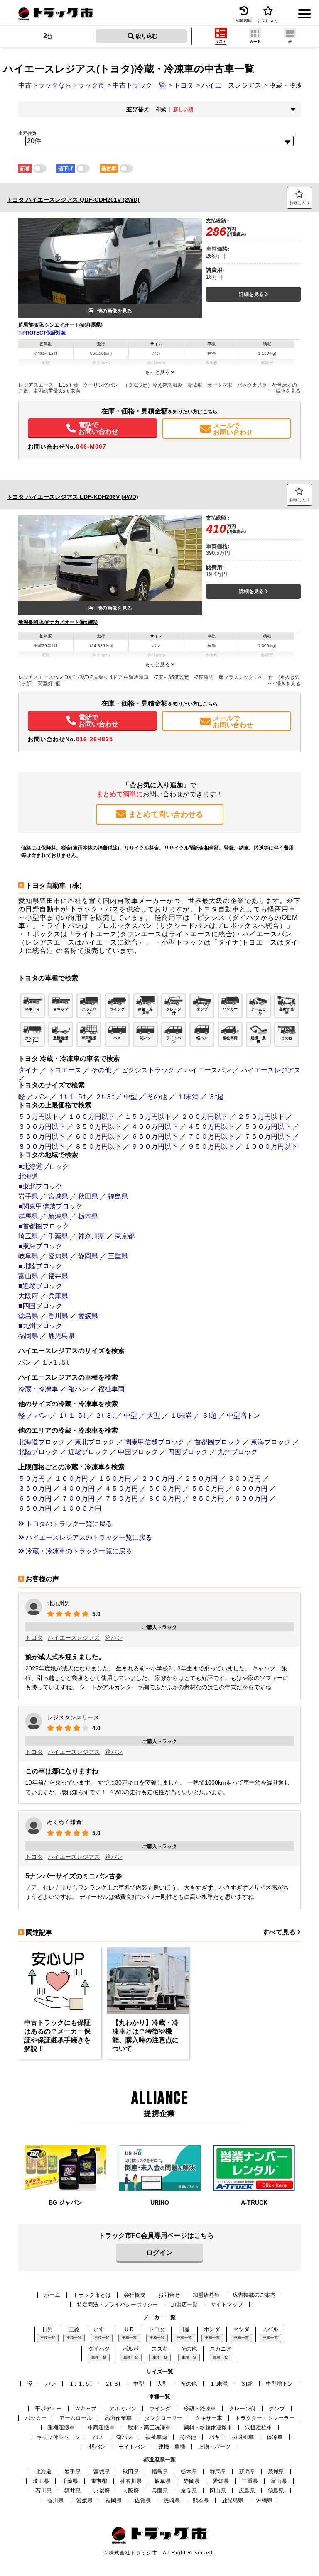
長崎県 (172, 2500)
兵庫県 (58, 1296)
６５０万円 (35, 1498)
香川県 (58, 1316)
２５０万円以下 (261, 1117)
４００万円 (78, 1488)
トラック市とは (92, 2295)
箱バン (78, 1389)
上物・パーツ (214, 2447)
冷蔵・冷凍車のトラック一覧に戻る (78, 1551)
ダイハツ (99, 2349)
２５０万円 (201, 1478)
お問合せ (169, 2295)
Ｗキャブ (86, 2409)
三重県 (118, 1256)
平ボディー (48, 2409)
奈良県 (189, 2491)
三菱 (74, 2329)
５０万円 (32, 1478)
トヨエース (65, 1070)
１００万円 (71, 1478)
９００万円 (251, 1498)
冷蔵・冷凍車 (38, 1389)
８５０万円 (208, 1498)
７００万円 (78, 1498)
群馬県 (28, 1216)
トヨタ (34, 1638)
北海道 (28, 1176)
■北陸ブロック (40, 1266)
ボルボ (131, 2349)
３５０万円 (35, 1488)
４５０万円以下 (211, 1127)
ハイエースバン (208, 1070)
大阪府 (28, 1296)
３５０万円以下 (98, 1127)
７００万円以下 (211, 1137)
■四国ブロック (40, 1306)
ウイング (160, 2409)
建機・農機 (172, 2447)
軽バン (97, 2447)
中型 (130, 1097)
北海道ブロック (42, 1442)
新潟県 (58, 1216)
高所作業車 (118, 2418)
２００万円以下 (204, 1117)
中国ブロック (138, 1452)
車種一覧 (48, 2338)
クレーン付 (242, 2409)
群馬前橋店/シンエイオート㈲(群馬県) (60, 325)
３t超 (216, 1097)
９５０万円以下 (211, 1146)
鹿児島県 (61, 1336)
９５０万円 (35, 1508)
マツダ (241, 2329)
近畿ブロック (88, 1452)
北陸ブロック (38, 1452)
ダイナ (28, 1070)
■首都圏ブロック (44, 1226)
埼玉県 (28, 1236)
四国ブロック (188, 1452)
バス (98, 2437)
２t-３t (104, 1097)
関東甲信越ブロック (155, 1442)
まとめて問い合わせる (166, 814)
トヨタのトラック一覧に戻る (68, 1524)
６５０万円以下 (155, 1137)
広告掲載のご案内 (254, 2295)
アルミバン (123, 2409)
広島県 (247, 2491)
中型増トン (243, 1415)
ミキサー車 (209, 2418)
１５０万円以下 (148, 1117)
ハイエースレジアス (271, 1070)
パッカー (36, 2418)
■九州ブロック (40, 1326)
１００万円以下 (91, 1117)
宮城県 (58, 1196)
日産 (184, 2329)
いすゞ (102, 2329)
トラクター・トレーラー (265, 2418)
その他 (101, 1070)
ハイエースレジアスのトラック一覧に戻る (88, 1537)
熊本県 (201, 2500)
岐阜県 (28, 1256)
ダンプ (277, 2409)
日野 (48, 2329)
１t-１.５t (72, 1097)
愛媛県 (88, 1316)
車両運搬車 (101, 2428)
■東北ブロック (40, 1186)
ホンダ (212, 2329)
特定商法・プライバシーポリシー (117, 2304)
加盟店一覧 (184, 2304)
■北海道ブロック (44, 1166)
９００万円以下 (155, 1146)
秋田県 (88, 1196)
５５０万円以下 (42, 1137)
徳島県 (28, 1316)
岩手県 (28, 1196)
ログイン (159, 2252)
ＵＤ (129, 2329)
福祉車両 (111, 1389)
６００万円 (251, 1488)
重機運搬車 (61, 2428)
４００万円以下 (155, 1127)
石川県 (43, 2491)
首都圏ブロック (218, 1442)
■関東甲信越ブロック (50, 1206)
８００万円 (164, 1498)
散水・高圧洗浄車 (149, 2428)
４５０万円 (121, 1488)
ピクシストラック (148, 1070)
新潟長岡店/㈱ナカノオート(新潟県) (58, 622)
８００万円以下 (42, 1146)
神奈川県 (91, 1236)
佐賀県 (143, 2500)
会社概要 (135, 2295)
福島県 (118, 1196)
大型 (154, 1415)
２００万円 (158, 1478)
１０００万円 (81, 1508)
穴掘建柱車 (259, 2428)
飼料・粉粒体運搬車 (208, 2428)
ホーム (52, 2295)
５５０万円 (208, 1488)
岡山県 (218, 2491)
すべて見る (280, 1932)
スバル (270, 2329)
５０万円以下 (38, 1117)
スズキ (160, 2349)
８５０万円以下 (98, 1146)
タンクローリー (163, 2418)
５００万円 (164, 1488)
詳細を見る (252, 294)
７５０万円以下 (267, 1137)
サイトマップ (227, 2304)
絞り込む (146, 36)
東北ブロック (95, 1442)
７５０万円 (121, 1498)
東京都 (125, 1236)
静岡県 (88, 1256)
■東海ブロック (40, 1246)
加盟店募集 (206, 2295)
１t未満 (188, 1097)
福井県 (58, 1276)
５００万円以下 (267, 1127)
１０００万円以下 (271, 1146)
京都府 (102, 2491)
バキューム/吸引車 (231, 2437)
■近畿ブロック (40, 1286)
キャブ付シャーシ (58, 2437)
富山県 (28, 1276)
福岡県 (28, 1336)
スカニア (221, 2349)
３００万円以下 (42, 1127)
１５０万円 (115, 1478)
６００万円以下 (98, 1137)
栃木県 (88, 1216)
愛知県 (58, 1256)
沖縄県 (264, 2500)
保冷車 (275, 2437)
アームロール (76, 2418)
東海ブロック (271, 1442)
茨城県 (276, 2472)
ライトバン (132, 2447)
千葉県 (58, 1236)
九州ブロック (238, 1452)
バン (42, 1097)
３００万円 (244, 1478)
